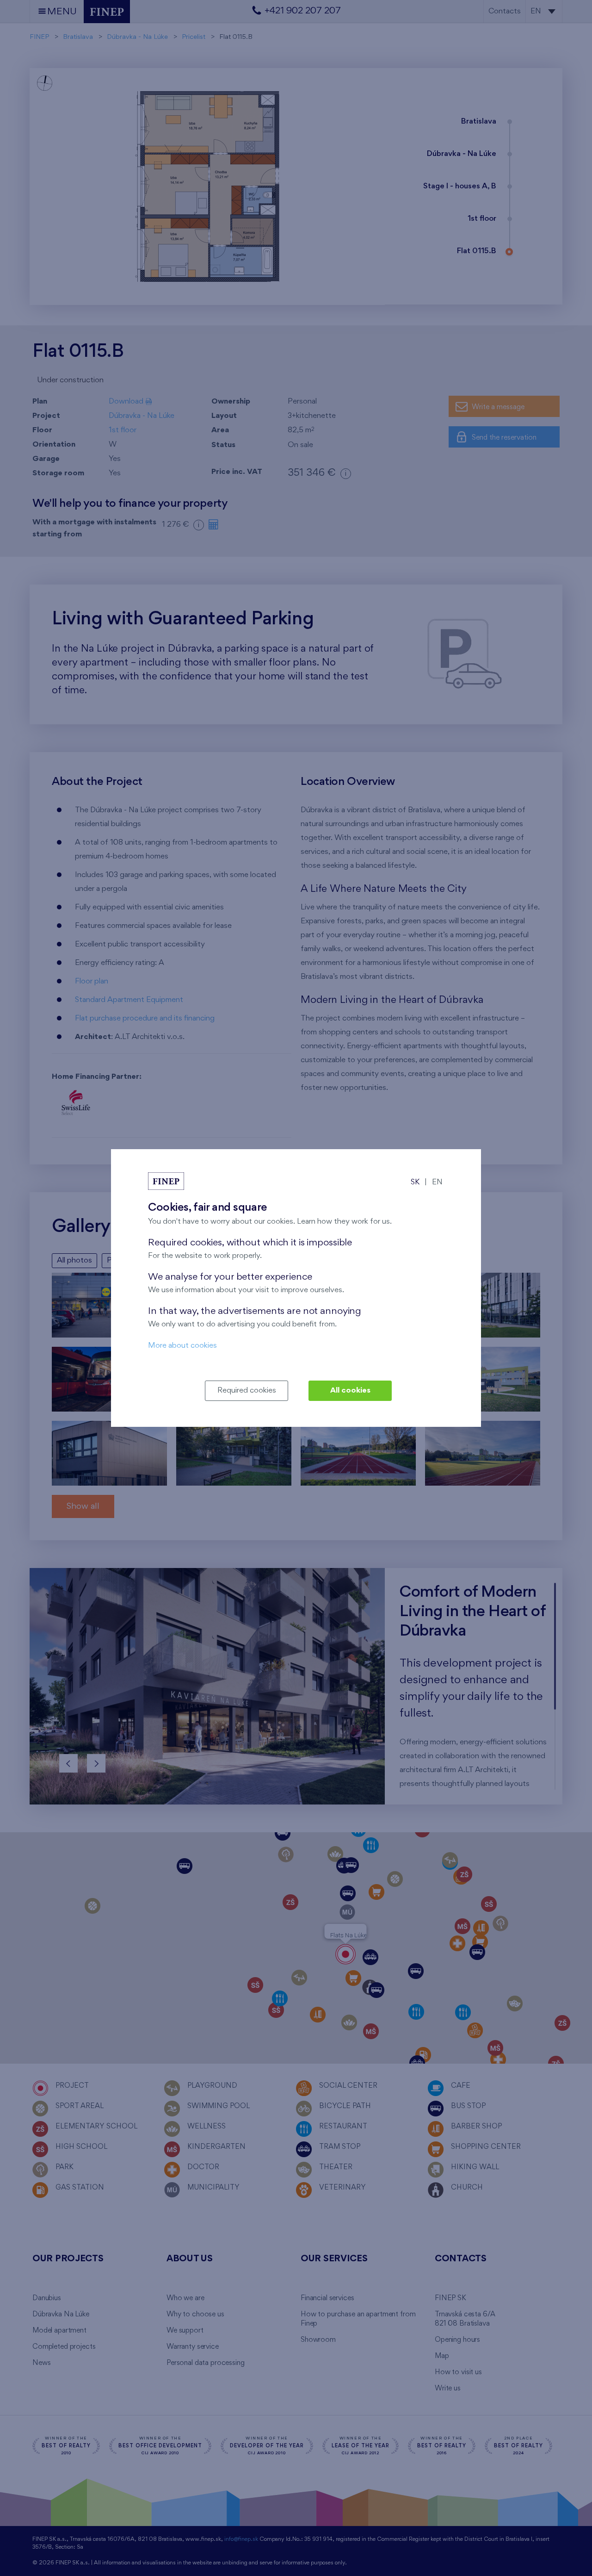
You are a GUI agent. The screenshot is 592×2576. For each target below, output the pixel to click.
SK (415, 1182)
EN (437, 1182)
